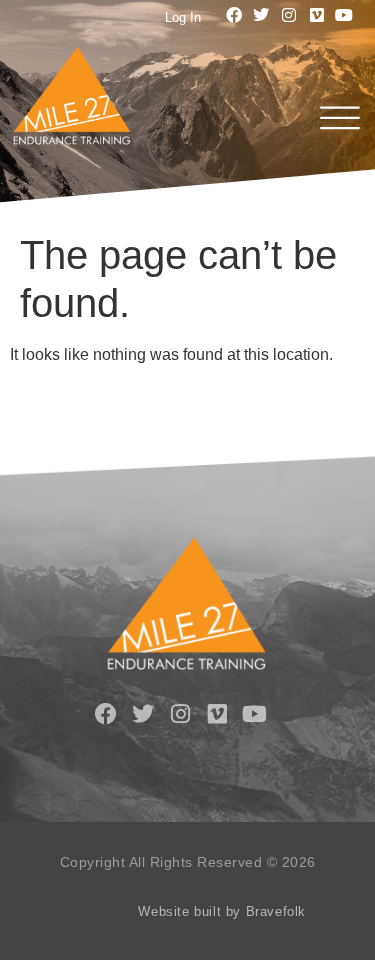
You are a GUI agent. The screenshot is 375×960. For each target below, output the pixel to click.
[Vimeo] (317, 15)
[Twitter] (262, 15)
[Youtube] (344, 15)
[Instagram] (289, 15)
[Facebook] (234, 15)
